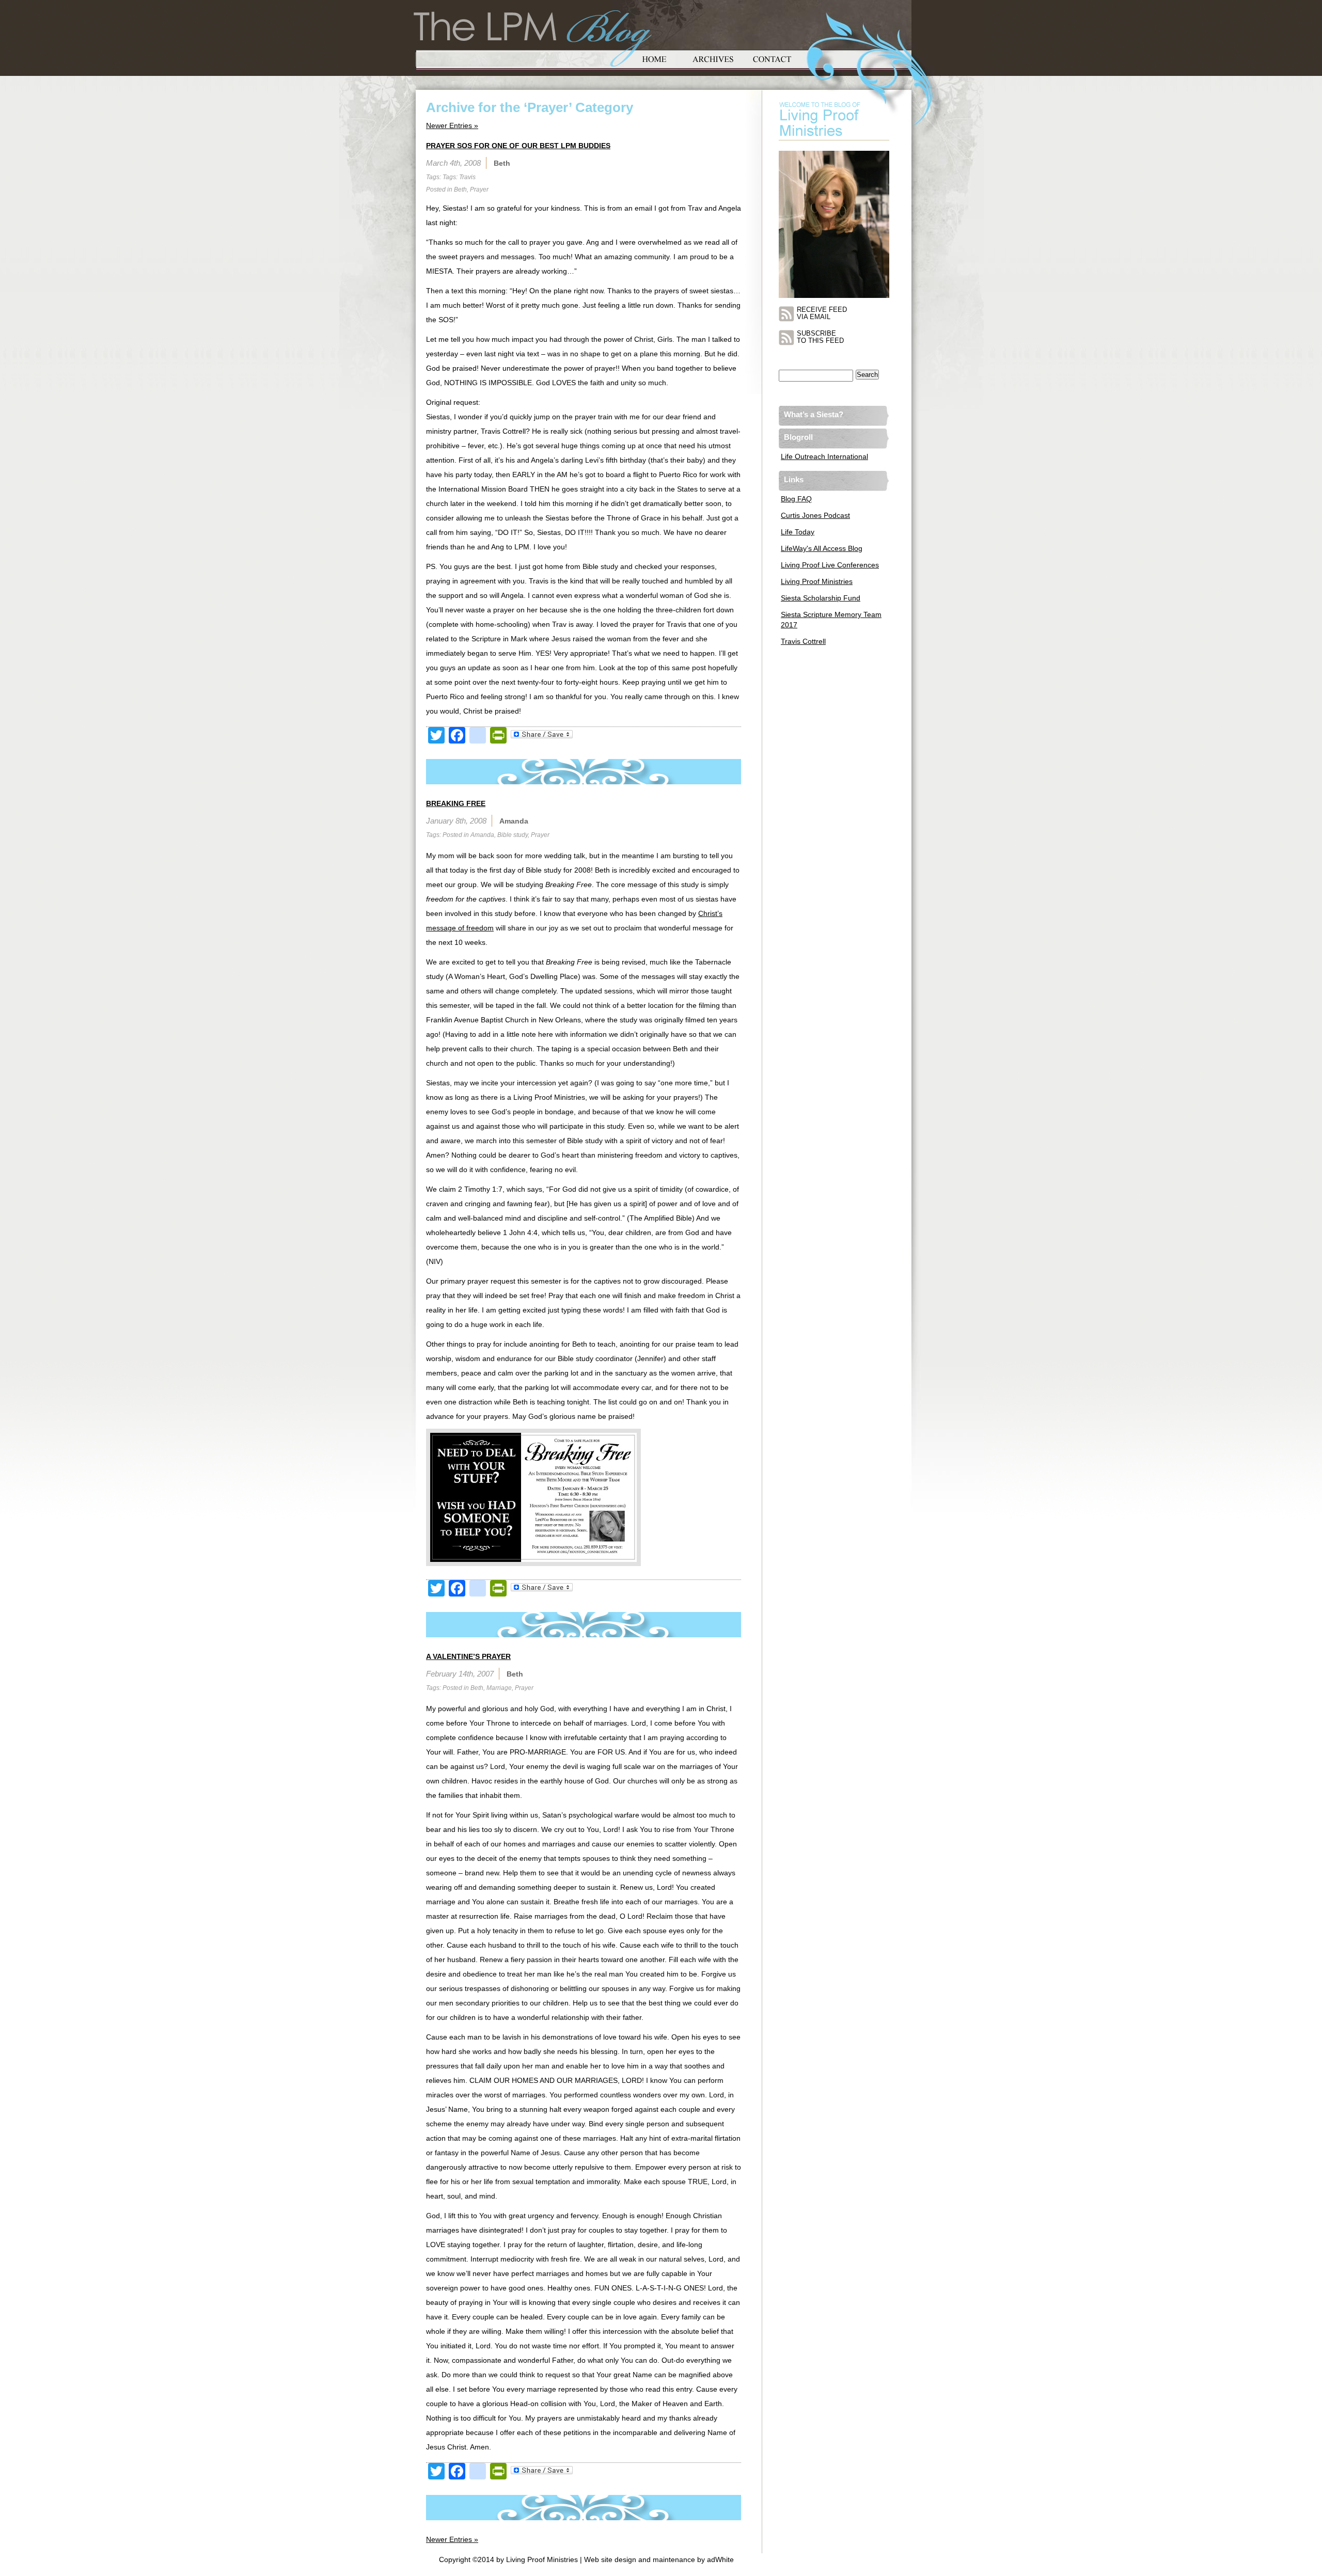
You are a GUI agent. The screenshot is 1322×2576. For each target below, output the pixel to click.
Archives (713, 58)
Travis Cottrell (803, 641)
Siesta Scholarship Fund (821, 598)
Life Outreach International (824, 456)
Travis (467, 177)
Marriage (499, 1688)
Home (654, 58)
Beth (460, 189)
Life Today (798, 532)
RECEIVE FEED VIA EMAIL (822, 313)
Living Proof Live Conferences (830, 565)
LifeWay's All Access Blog (822, 548)
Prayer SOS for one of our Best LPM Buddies (518, 146)
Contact (772, 58)
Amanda (482, 835)
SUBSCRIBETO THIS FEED (820, 337)
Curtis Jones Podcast (815, 515)
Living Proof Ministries (817, 581)
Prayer (479, 189)
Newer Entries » (452, 125)
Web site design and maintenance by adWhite (659, 2559)
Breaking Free (456, 803)
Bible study (513, 835)
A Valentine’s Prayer (468, 1656)
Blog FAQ (796, 499)
